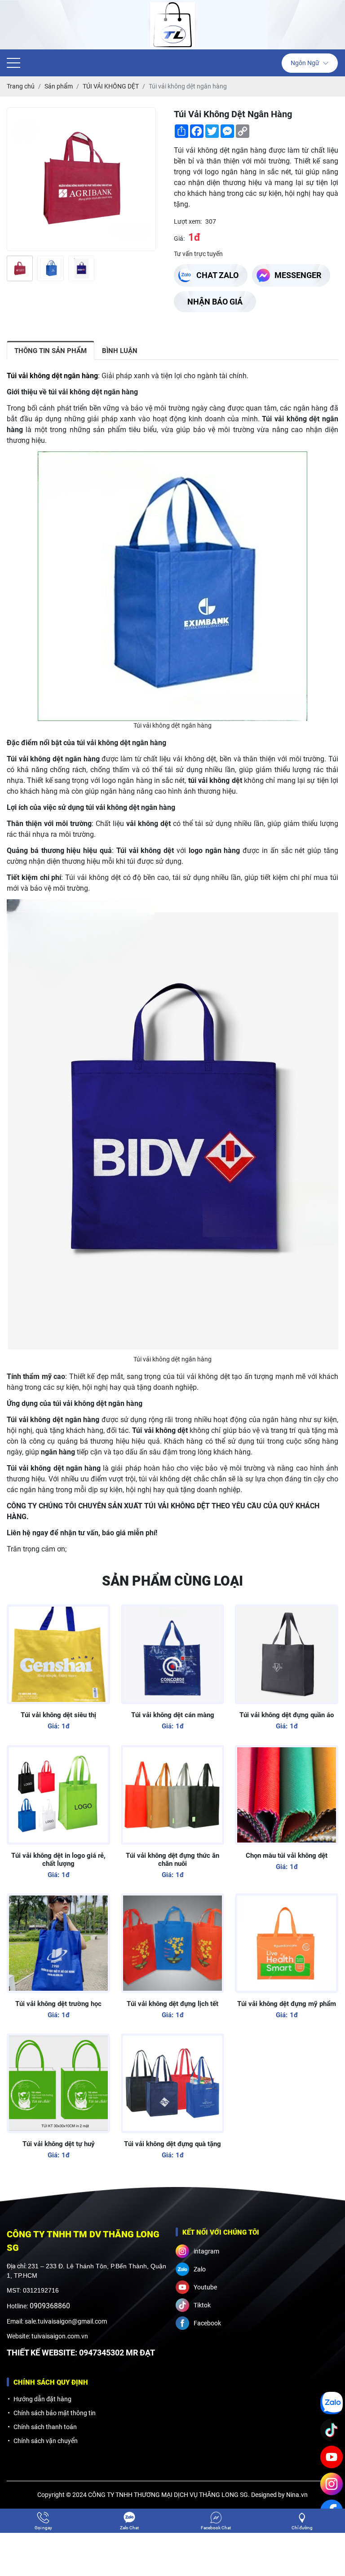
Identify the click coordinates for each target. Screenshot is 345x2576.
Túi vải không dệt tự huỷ (59, 2144)
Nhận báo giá (215, 302)
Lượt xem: (188, 221)
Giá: (179, 239)
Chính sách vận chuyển (46, 2441)
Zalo (200, 2269)
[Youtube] (332, 2457)
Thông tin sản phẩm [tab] (51, 351)
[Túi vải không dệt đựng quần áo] (287, 1654)
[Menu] (13, 63)
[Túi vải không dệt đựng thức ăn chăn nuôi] (172, 1795)
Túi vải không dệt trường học (58, 2004)
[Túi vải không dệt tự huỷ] (58, 2083)
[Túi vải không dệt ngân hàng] (20, 268)
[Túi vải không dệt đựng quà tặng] (172, 2083)
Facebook (207, 2323)
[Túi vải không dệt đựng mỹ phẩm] (287, 1943)
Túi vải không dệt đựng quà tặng (172, 2144)
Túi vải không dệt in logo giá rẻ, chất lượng (58, 1860)
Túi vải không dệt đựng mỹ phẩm (287, 2004)
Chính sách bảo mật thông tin (55, 2413)
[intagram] (332, 2484)
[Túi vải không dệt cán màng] (172, 1654)
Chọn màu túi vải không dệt (287, 1856)
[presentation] (12, 268)
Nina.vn (297, 2495)
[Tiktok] (332, 2430)
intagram (206, 2251)
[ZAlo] (332, 2403)
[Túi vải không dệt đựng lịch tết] (172, 1943)
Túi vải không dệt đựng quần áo (287, 1715)
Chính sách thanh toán (45, 2427)
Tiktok (202, 2305)
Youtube (205, 2287)
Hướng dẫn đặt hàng (42, 2399)
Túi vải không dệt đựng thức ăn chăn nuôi (172, 1860)
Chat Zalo (217, 275)
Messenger (298, 275)
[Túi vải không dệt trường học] (58, 1943)
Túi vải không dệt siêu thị (58, 1715)
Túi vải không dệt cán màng (173, 1715)
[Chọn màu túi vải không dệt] (287, 1795)
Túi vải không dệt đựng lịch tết (172, 2004)
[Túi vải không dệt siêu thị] (58, 1654)
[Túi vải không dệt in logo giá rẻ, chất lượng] (58, 1795)
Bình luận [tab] (120, 351)
